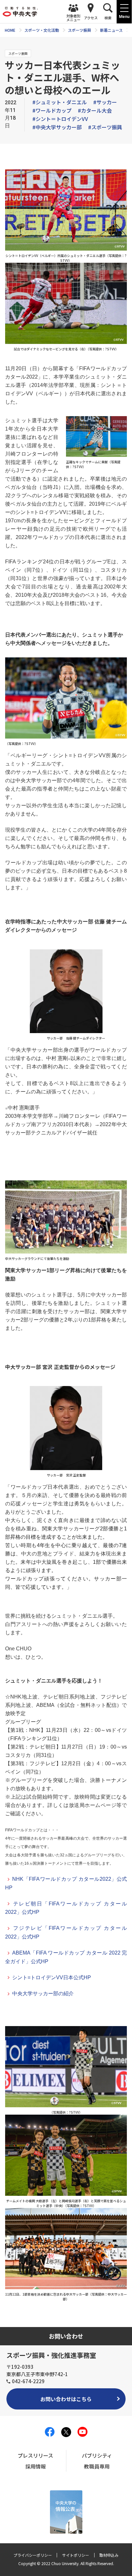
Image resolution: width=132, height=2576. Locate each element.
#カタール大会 (95, 110)
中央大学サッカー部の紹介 (43, 1994)
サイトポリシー (76, 2555)
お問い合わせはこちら (66, 2399)
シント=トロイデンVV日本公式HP (52, 1977)
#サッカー (105, 102)
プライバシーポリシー (33, 2555)
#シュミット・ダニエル (60, 102)
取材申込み (109, 2555)
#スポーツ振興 (105, 127)
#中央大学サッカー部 (57, 127)
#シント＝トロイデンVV (60, 119)
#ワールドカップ (52, 110)
